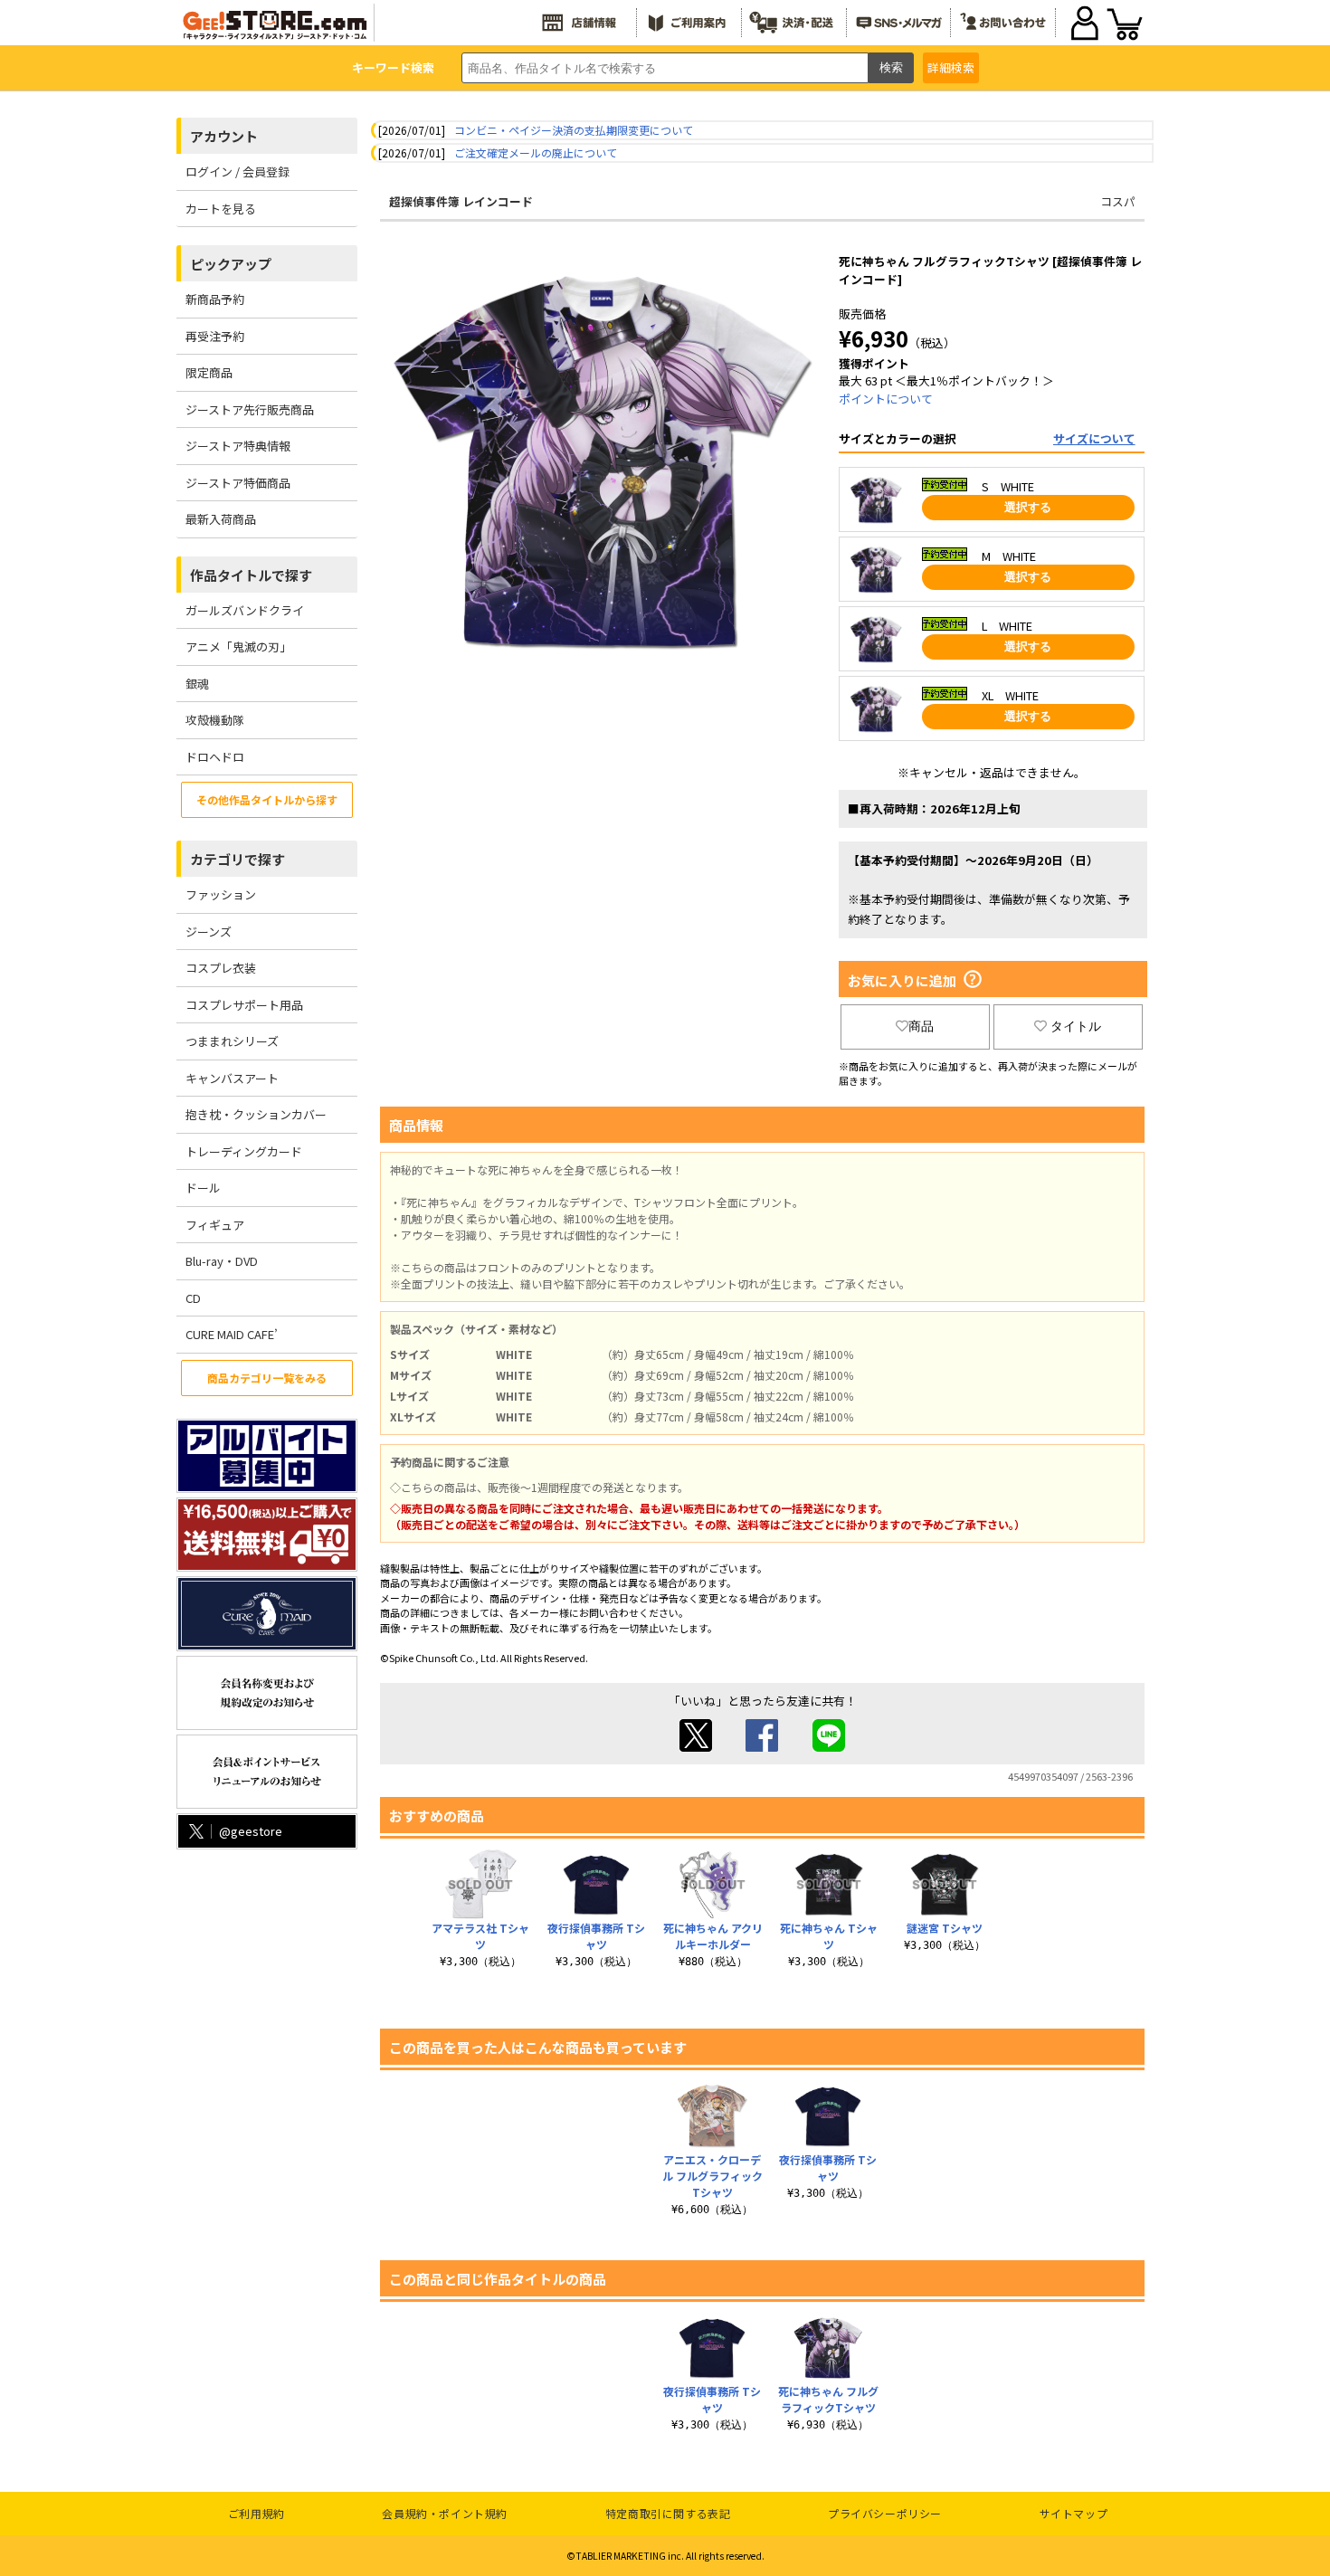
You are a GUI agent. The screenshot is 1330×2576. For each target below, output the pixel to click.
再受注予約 (215, 336)
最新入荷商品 (221, 519)
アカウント (224, 136)
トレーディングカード (244, 1151)
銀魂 (197, 684)
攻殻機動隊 (215, 720)
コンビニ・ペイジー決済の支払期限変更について (574, 130)
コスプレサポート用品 (244, 1005)
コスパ (1118, 201)
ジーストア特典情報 (238, 446)
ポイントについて (886, 399)
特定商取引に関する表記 (668, 2513)
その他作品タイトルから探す (267, 799)
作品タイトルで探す (251, 575)
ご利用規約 (256, 2513)
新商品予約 (215, 299)
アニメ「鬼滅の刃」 (238, 646)
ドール (203, 1188)
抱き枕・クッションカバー (256, 1114)
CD (193, 1298)
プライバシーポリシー (885, 2513)
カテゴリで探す (237, 859)
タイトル (1076, 1026)
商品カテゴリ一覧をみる (267, 1378)
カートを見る (221, 209)
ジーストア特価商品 (238, 483)
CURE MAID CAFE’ (232, 1334)
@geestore (251, 1831)
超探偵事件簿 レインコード (461, 201)
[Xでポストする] (696, 1747)
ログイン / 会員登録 (237, 171)
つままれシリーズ (232, 1041)
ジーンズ (209, 932)
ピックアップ (231, 264)
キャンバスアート (232, 1078)
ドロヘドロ (215, 757)
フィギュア (215, 1225)
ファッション (221, 894)
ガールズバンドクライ (245, 610)
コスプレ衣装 (221, 968)
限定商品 (209, 372)
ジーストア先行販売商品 (250, 409)
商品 (921, 1026)
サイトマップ (1074, 2513)
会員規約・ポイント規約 (445, 2513)
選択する (1028, 507)
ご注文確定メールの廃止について (536, 152)
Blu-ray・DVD (222, 1261)
